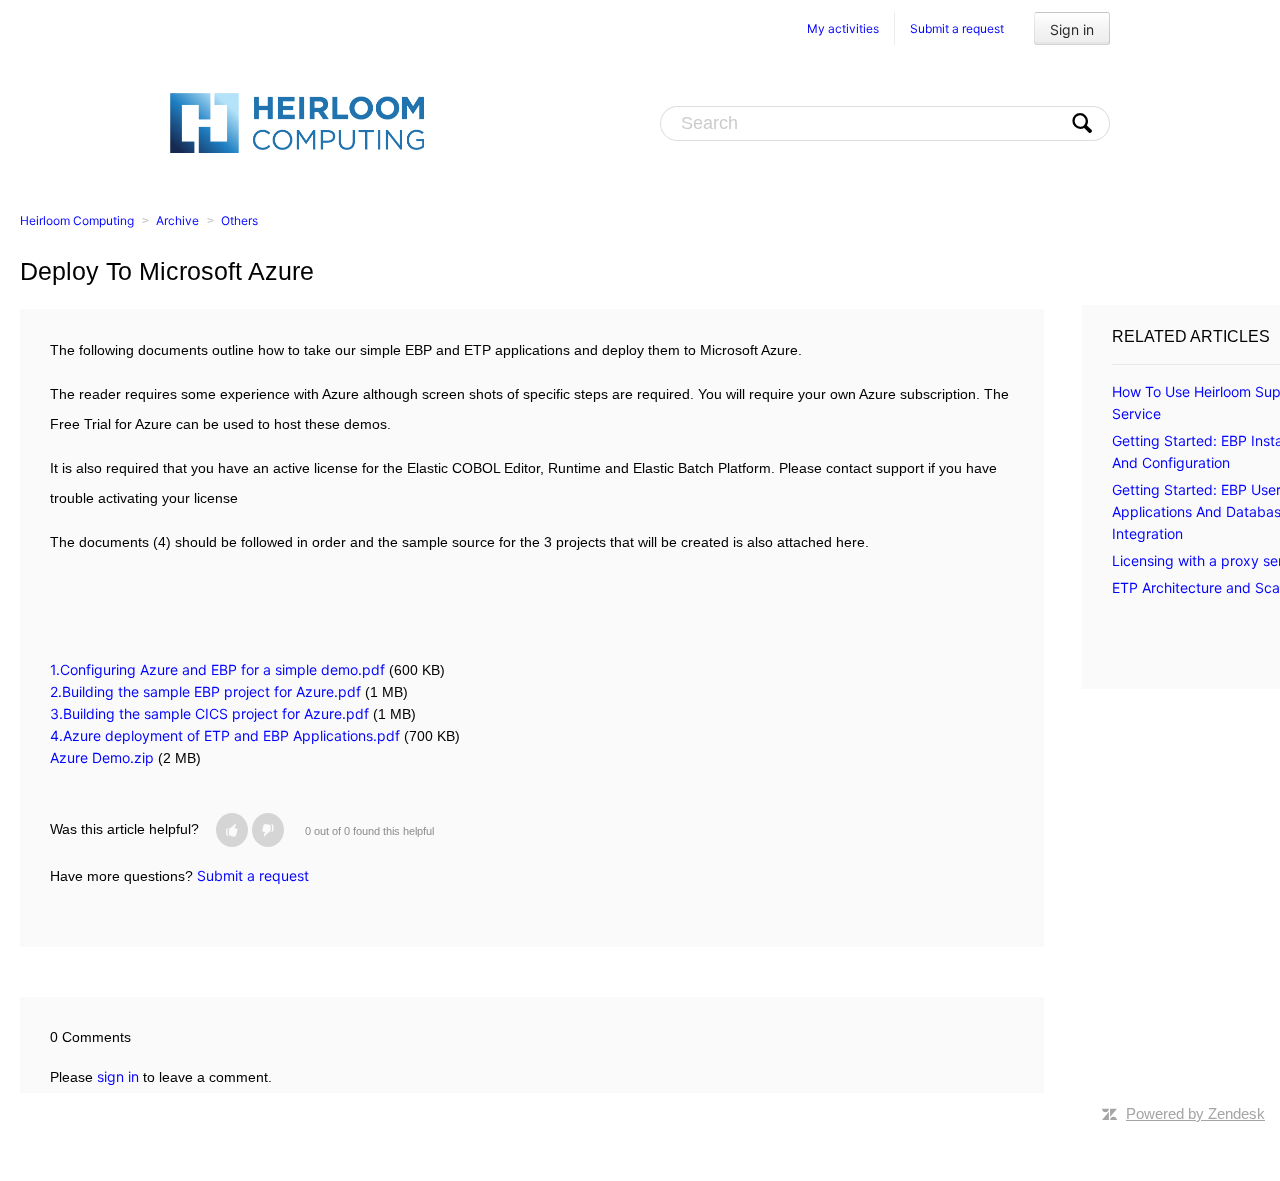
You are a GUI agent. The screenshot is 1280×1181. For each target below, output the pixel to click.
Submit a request (957, 28)
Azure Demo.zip (102, 757)
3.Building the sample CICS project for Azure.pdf (209, 713)
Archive (177, 220)
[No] (268, 830)
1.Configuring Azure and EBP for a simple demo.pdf (217, 669)
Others (239, 220)
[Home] (297, 122)
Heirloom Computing (77, 220)
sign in (118, 1076)
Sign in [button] (1072, 29)
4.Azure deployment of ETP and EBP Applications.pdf (225, 735)
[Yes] (232, 830)
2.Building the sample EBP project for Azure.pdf (205, 691)
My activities (843, 28)
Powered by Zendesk (1195, 1113)
